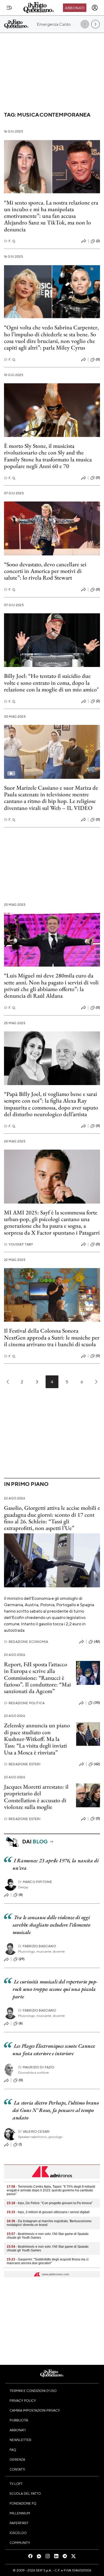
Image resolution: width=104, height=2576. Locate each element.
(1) (20, 2144)
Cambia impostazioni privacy (35, 2410)
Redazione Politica (24, 1703)
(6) (21, 2023)
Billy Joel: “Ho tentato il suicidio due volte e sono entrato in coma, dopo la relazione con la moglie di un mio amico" (51, 683)
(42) (97, 1642)
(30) (97, 1703)
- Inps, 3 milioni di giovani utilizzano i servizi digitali (48, 2212)
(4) (21, 1895)
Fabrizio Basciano (37, 1946)
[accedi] (95, 8)
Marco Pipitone (35, 1882)
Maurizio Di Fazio (36, 2067)
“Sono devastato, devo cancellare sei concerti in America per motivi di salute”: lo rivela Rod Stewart (45, 571)
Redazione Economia (26, 1642)
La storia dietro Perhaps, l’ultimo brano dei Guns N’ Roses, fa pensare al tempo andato (56, 2110)
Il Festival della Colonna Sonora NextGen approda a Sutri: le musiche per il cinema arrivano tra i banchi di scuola (52, 1337)
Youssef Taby (19, 1244)
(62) (97, 1764)
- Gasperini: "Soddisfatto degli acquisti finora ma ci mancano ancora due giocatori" (48, 2261)
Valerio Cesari (34, 2131)
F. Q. (10, 241)
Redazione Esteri (22, 1764)
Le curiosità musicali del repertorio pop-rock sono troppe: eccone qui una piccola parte (55, 1989)
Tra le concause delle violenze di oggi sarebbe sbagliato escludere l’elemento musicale (51, 1925)
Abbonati (75, 8)
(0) (98, 359)
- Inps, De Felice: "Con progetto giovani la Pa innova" (50, 2203)
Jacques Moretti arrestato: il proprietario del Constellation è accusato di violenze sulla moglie (36, 1797)
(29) (22, 1959)
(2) (98, 241)
